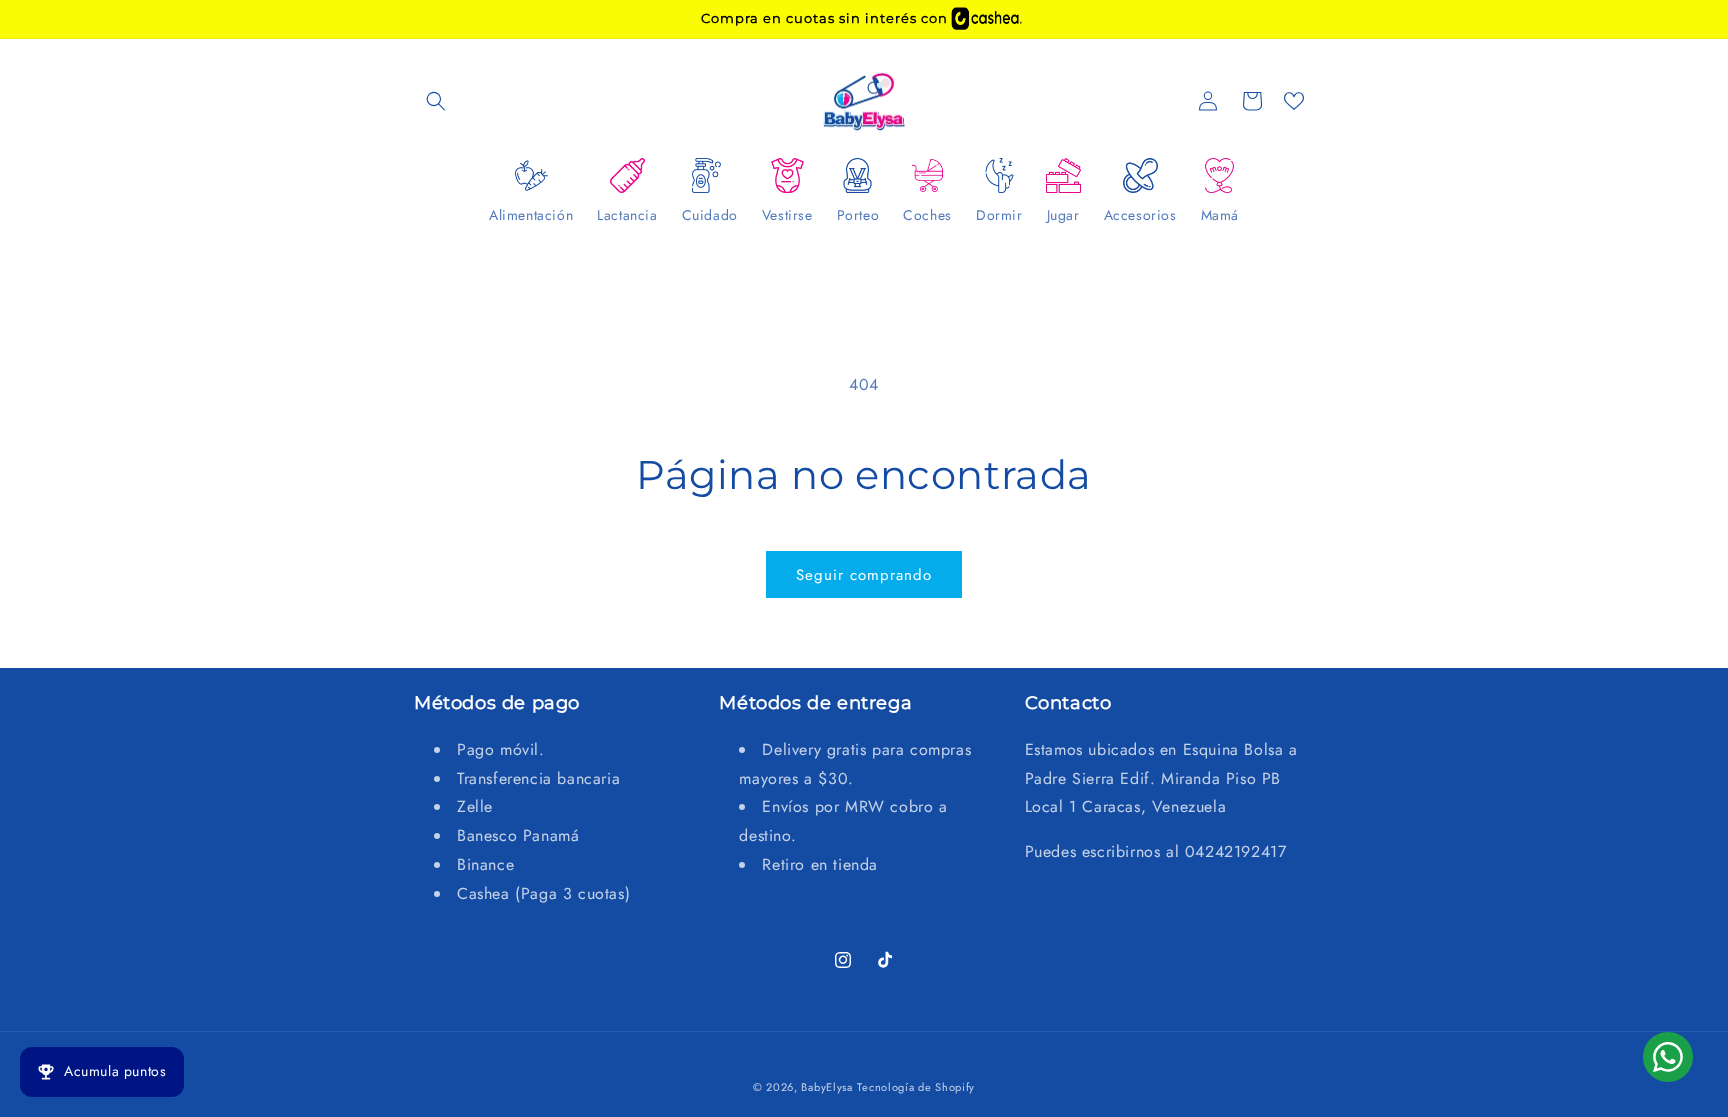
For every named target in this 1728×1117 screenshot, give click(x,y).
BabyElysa (826, 1087)
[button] (436, 101)
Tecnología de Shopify (916, 1087)
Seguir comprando (864, 575)
